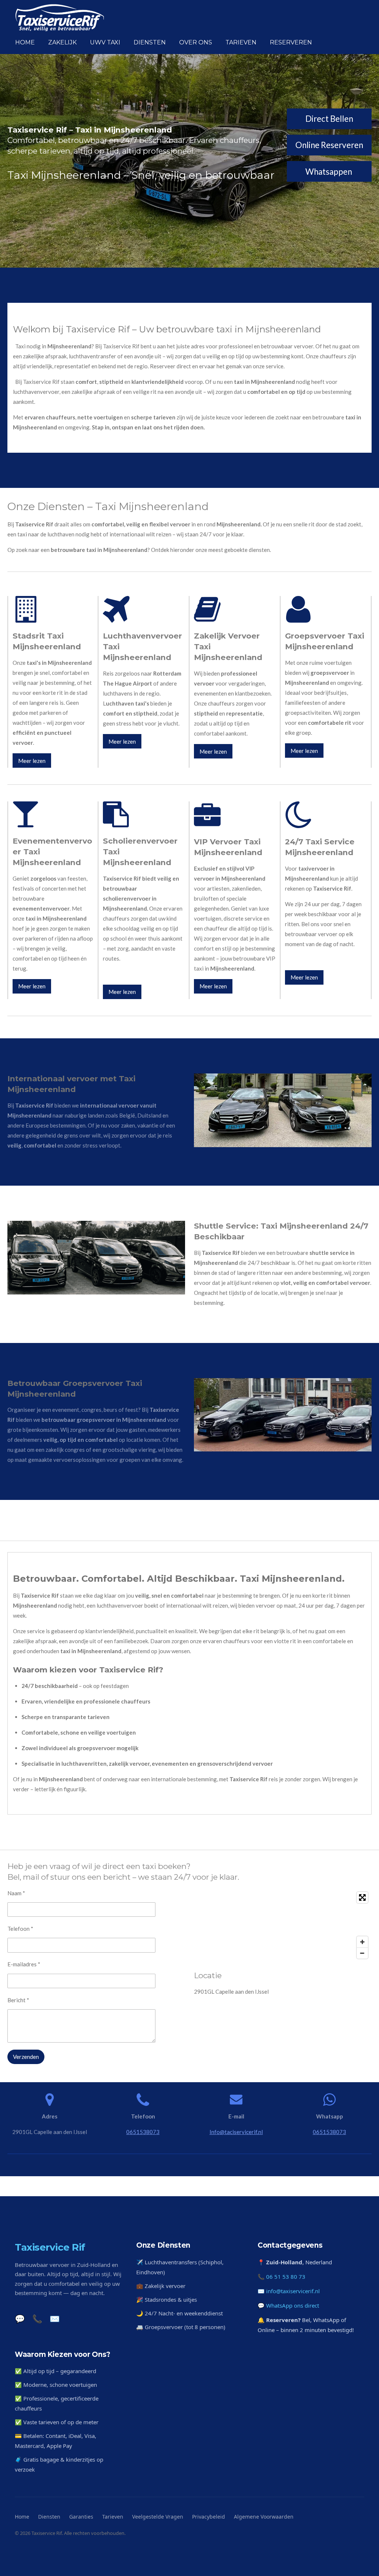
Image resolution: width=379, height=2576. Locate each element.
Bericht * (18, 2000)
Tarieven (113, 2517)
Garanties (81, 2517)
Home (22, 2517)
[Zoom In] (362, 1942)
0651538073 (143, 2132)
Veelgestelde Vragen (158, 2517)
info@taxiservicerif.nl (293, 2291)
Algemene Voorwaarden (264, 2517)
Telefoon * (20, 1929)
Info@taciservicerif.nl (236, 2132)
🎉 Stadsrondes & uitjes (167, 2299)
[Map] (283, 1925)
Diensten (49, 2517)
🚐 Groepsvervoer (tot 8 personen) (181, 2327)
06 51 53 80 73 (286, 2277)
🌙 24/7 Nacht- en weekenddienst (180, 2313)
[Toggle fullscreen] (362, 1897)
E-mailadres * (24, 1964)
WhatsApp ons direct (293, 2305)
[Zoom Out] (362, 1953)
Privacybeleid (209, 2517)
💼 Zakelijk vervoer (161, 2286)
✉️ (55, 2318)
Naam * (16, 1893)
